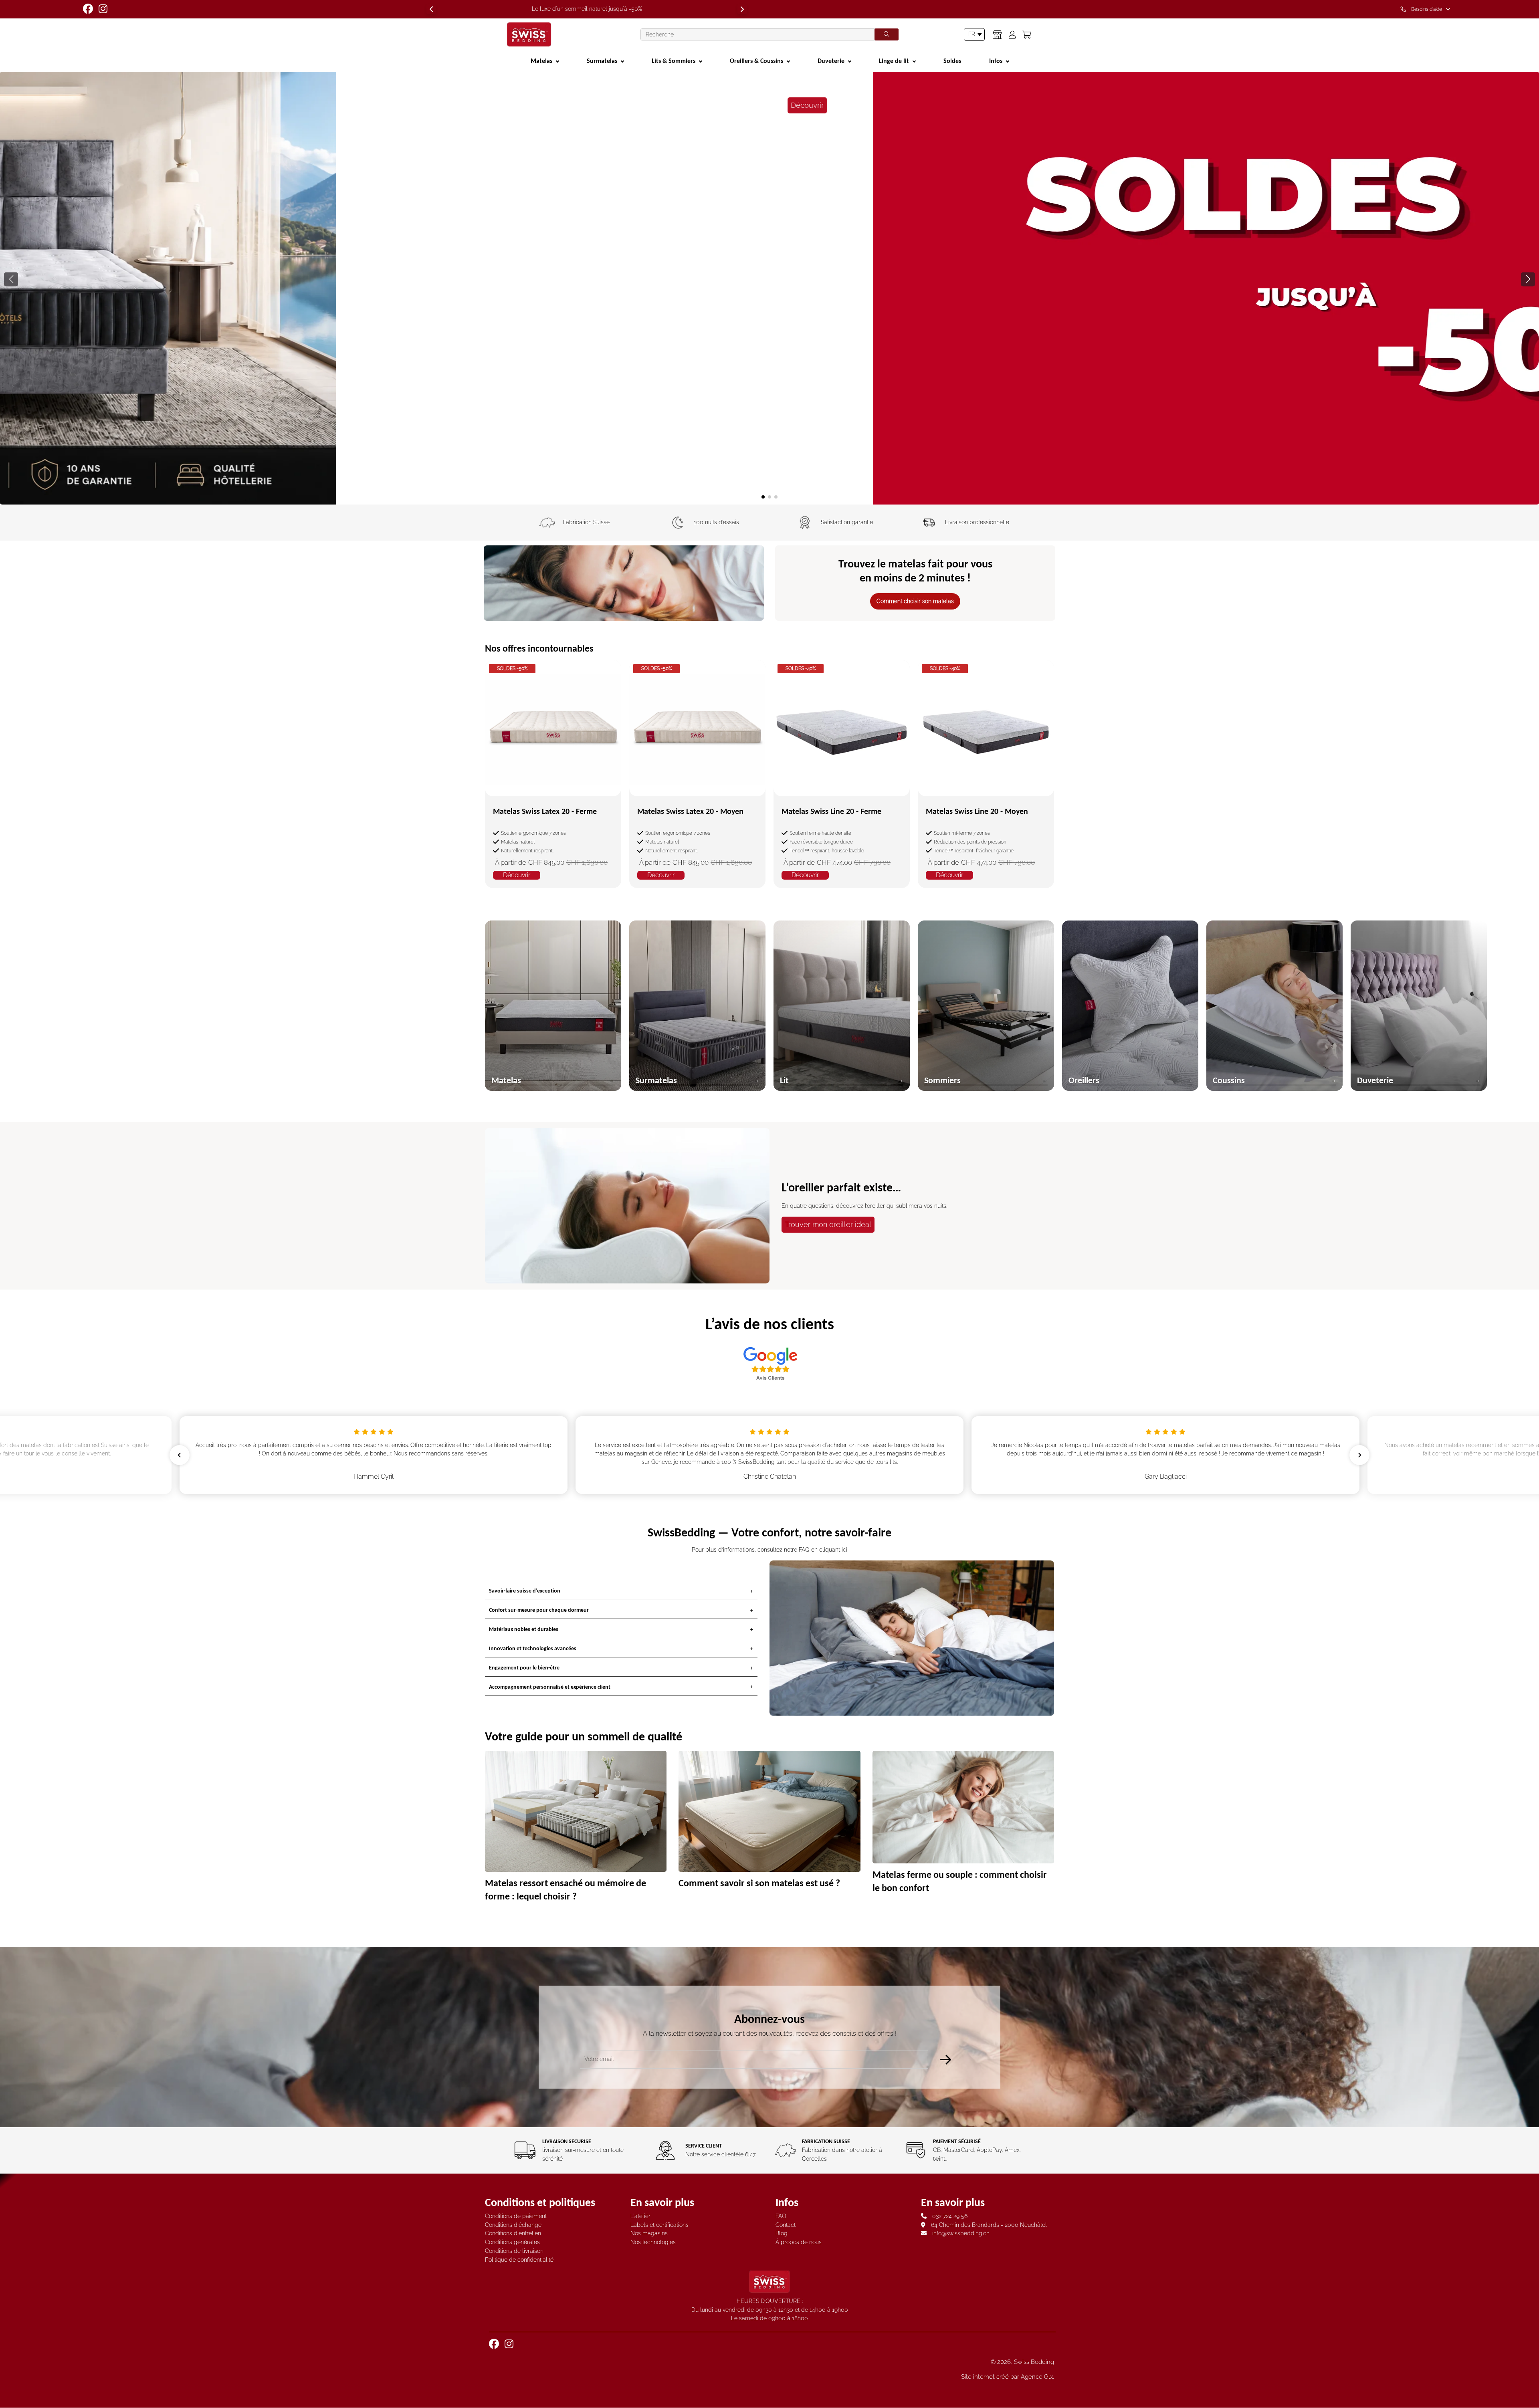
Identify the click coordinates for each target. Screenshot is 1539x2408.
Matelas (541, 61)
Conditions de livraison (514, 2251)
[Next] (742, 9)
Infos (996, 61)
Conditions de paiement (516, 2216)
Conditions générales (512, 2242)
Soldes (952, 61)
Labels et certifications (659, 2225)
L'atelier (640, 2216)
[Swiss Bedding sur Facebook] (89, 9)
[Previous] (431, 9)
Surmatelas (602, 61)
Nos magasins (649, 2233)
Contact (786, 2225)
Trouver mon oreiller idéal (828, 1224)
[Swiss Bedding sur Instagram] (104, 9)
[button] (1528, 279)
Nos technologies (653, 2242)
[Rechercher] (887, 34)
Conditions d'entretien (513, 2233)
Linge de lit (894, 61)
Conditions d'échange (513, 2225)
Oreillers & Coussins (756, 61)
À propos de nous (799, 2242)
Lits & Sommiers (674, 61)
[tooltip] (1427, 9)
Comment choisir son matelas (915, 601)
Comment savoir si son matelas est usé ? (759, 1882)
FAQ (781, 2216)
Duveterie (831, 61)
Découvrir (992, 192)
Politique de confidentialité (519, 2260)
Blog (782, 2233)
